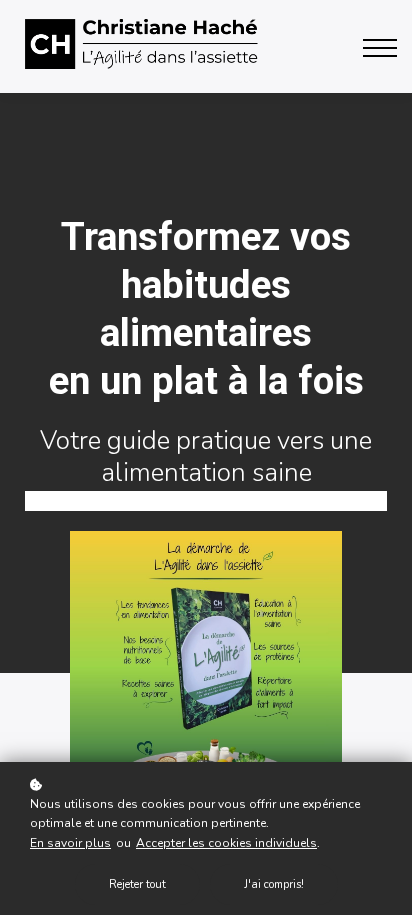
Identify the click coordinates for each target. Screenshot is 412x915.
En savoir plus (70, 843)
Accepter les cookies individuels (226, 843)
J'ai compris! (274, 884)
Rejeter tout (137, 884)
